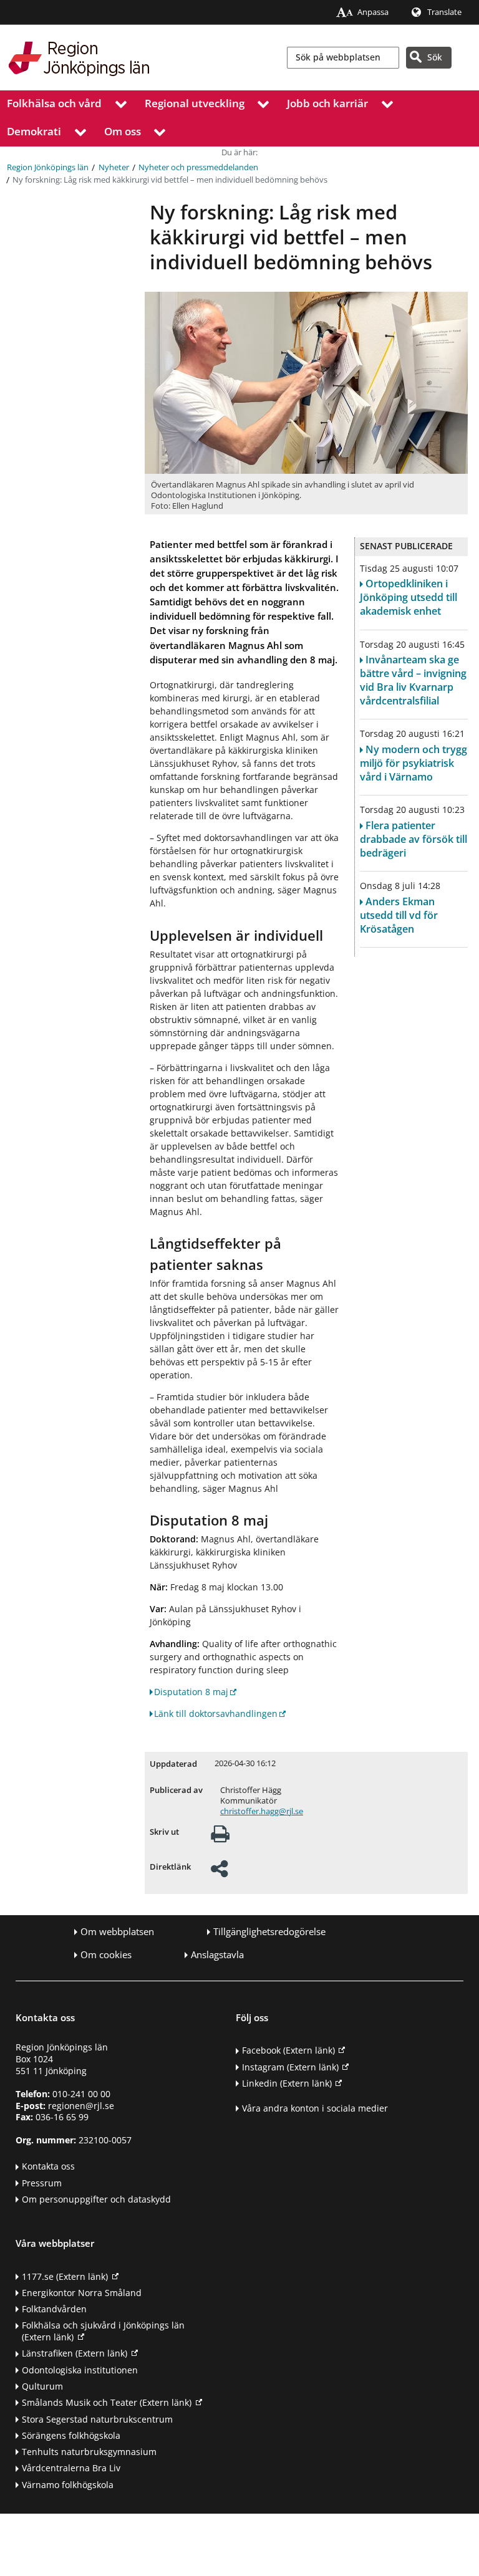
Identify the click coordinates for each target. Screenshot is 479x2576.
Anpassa (373, 12)
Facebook (288, 2050)
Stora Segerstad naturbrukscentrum (97, 2419)
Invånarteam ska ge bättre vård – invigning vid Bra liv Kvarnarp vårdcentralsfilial (413, 680)
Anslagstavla (217, 1955)
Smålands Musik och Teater (107, 2402)
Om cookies (106, 1955)
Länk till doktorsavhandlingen (216, 1713)
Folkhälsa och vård (54, 103)
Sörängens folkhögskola (71, 2435)
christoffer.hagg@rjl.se (262, 1811)
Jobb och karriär (327, 103)
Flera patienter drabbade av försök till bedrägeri (414, 839)
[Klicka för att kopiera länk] (219, 1872)
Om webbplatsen (117, 1932)
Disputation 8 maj (191, 1692)
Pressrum (42, 2183)
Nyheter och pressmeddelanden (198, 167)
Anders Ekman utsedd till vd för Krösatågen (399, 915)
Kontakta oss (48, 2166)
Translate (444, 12)
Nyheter (114, 167)
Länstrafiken (75, 2353)
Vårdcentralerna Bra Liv (71, 2468)
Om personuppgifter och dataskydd (96, 2199)
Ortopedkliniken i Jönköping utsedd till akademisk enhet (409, 597)
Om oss (123, 131)
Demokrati (34, 131)
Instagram (290, 2067)
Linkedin (287, 2083)
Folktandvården (54, 2309)
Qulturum (42, 2386)
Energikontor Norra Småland (82, 2293)
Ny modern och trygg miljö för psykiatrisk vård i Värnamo (414, 763)
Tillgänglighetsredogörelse (269, 1932)
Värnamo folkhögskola (68, 2485)
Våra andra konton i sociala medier (315, 2108)
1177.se (65, 2276)
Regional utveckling (195, 103)
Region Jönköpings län (48, 167)
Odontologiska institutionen (80, 2370)
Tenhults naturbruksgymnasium (89, 2452)
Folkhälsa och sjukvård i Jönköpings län (103, 2331)
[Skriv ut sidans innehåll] (220, 1838)
